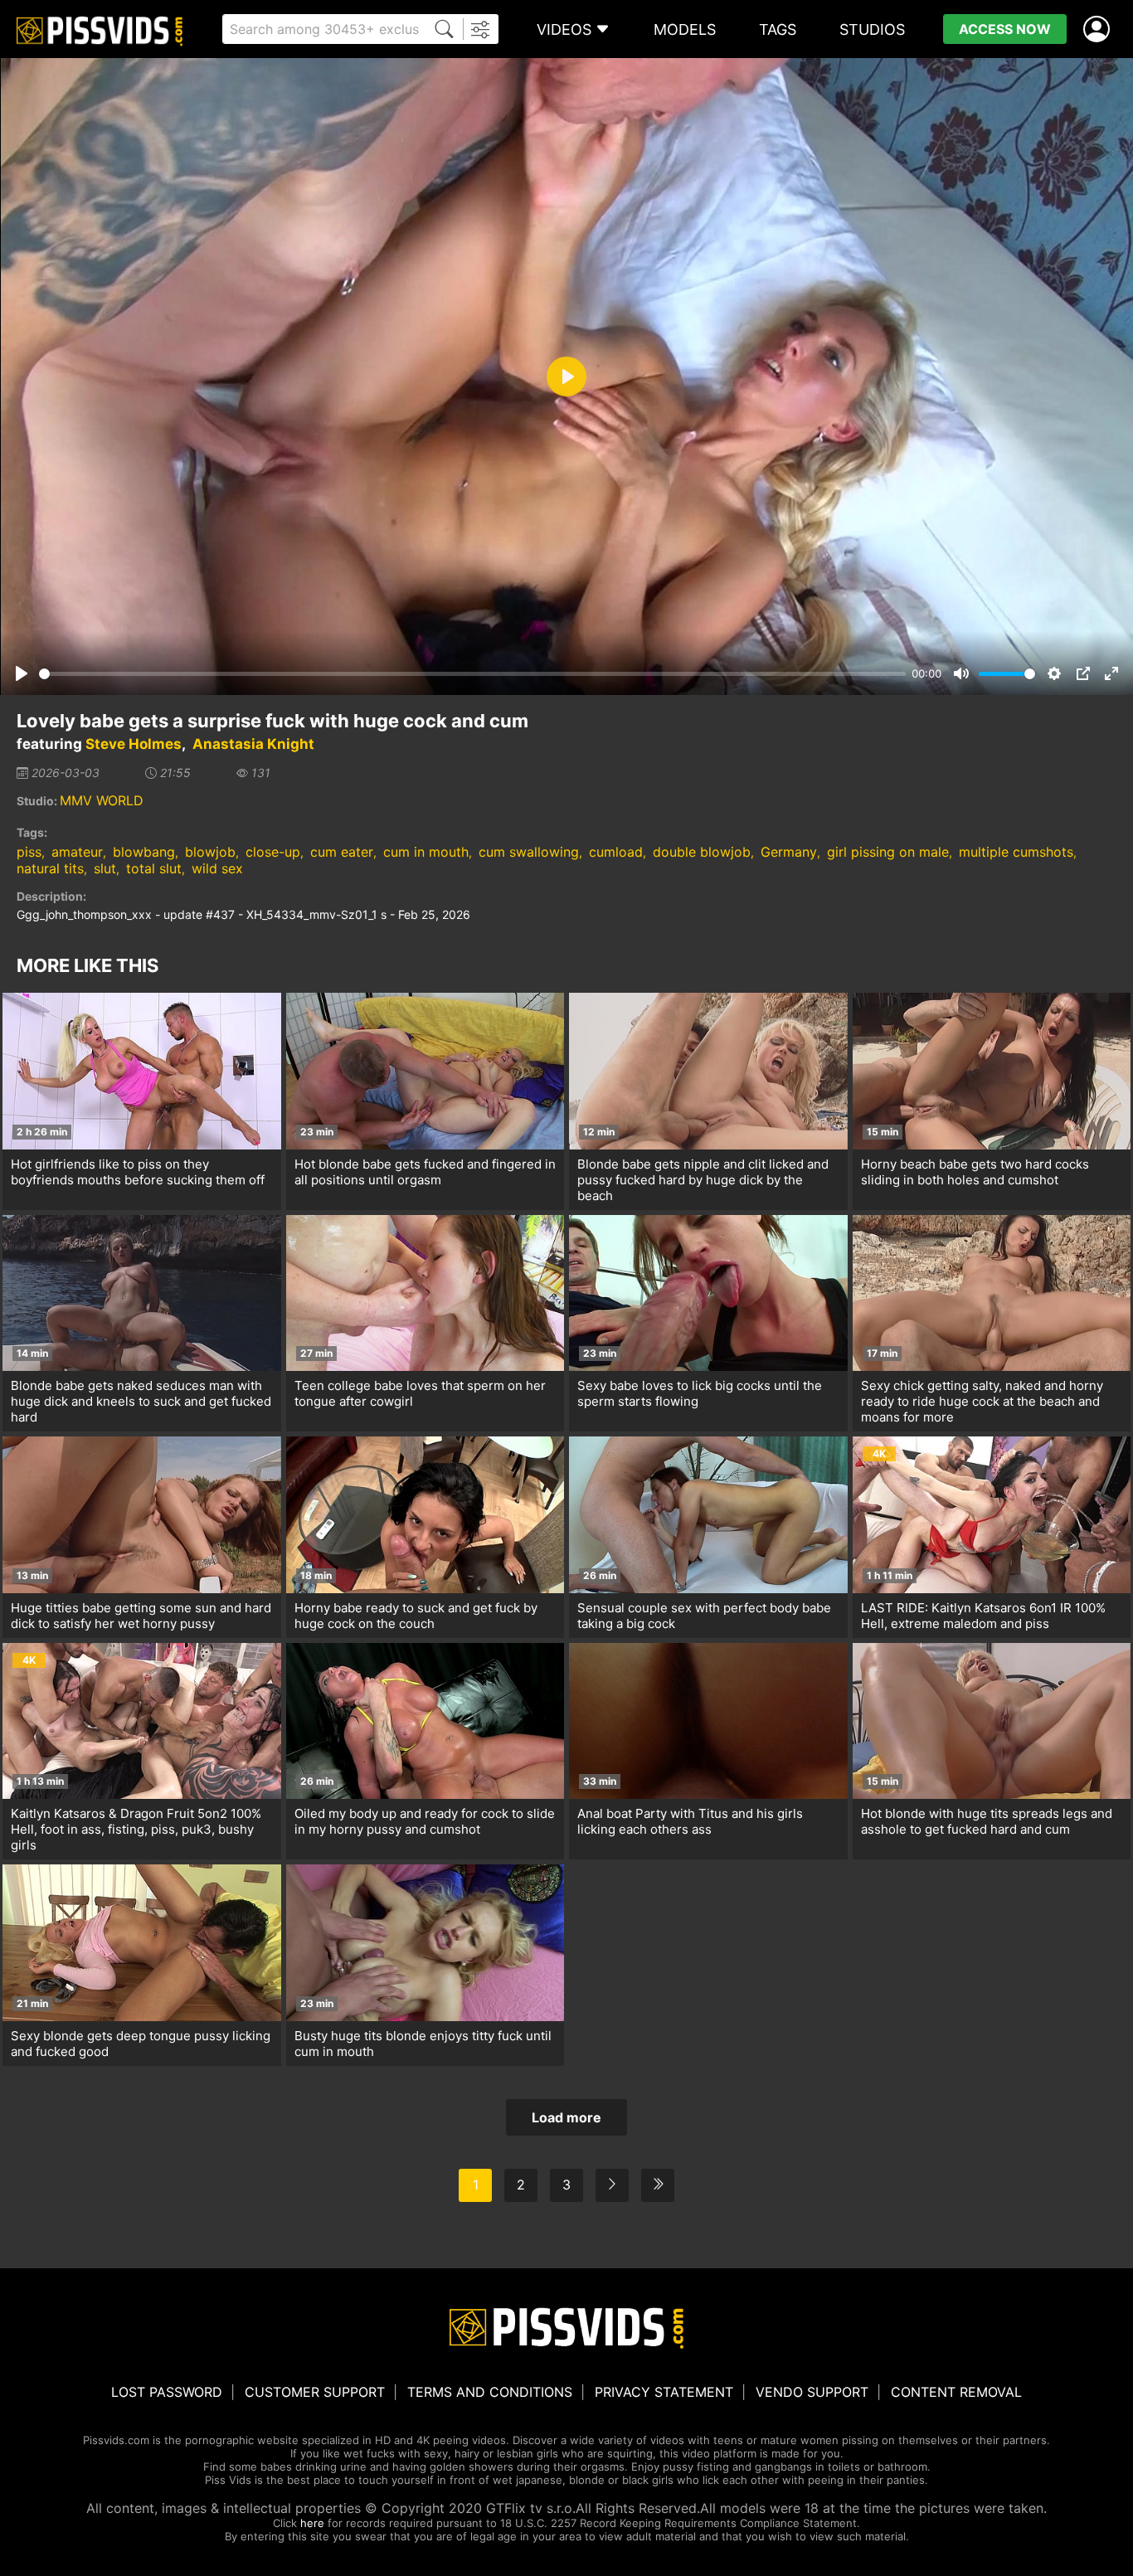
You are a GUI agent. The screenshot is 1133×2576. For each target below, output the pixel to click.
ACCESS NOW (1005, 29)
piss (29, 852)
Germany (789, 852)
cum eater (342, 852)
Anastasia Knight (253, 744)
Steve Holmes (134, 744)
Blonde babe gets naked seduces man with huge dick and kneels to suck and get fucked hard (141, 1401)
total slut (154, 868)
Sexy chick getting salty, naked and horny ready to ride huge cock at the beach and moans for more (982, 1401)
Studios (872, 29)
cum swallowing (529, 852)
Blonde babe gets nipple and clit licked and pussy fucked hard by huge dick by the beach (703, 1180)
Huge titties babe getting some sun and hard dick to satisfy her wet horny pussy (141, 1616)
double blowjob (702, 852)
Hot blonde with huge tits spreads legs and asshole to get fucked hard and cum (987, 1821)
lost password (167, 2392)
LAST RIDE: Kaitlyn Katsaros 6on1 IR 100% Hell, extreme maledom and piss (983, 1616)
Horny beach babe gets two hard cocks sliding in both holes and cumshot (975, 1172)
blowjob (210, 852)
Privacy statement (664, 2392)
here (312, 2523)
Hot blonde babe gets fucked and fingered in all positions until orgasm (425, 1172)
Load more (566, 2117)
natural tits (50, 868)
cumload (616, 852)
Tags (778, 29)
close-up (273, 852)
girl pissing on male (888, 852)
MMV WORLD (102, 800)
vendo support (812, 2392)
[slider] (472, 674)
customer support (315, 2392)
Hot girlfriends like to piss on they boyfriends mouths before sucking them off (138, 1172)
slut (105, 868)
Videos (564, 29)
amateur (77, 852)
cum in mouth (426, 852)
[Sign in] (1100, 29)
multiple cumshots (1016, 852)
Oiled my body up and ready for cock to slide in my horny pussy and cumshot (425, 1821)
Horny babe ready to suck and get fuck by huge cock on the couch (416, 1616)
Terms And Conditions (490, 2392)
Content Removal (956, 2392)
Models (685, 29)
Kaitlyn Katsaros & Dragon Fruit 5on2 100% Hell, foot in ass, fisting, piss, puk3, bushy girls (136, 1829)
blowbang (144, 852)
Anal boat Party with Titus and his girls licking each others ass (690, 1821)
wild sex (217, 868)
